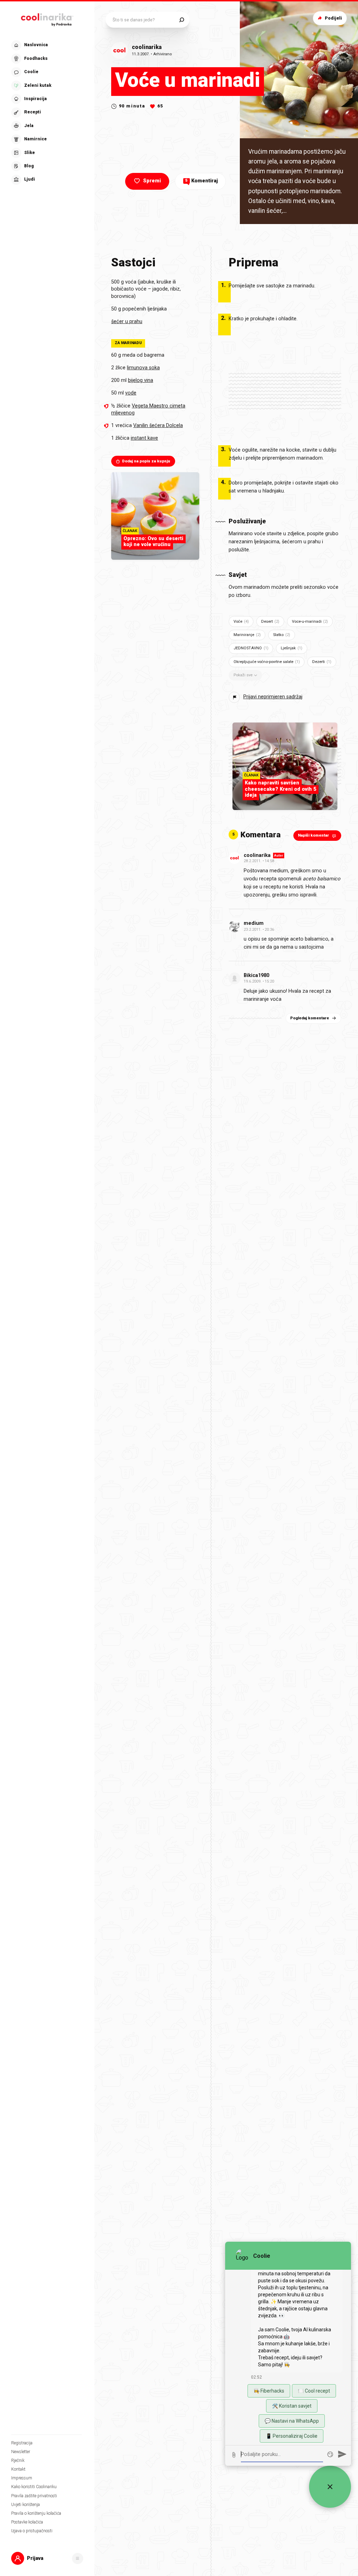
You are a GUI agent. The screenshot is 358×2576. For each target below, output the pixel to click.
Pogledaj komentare (310, 1018)
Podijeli (333, 18)
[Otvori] (78, 2558)
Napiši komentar (313, 835)
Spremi (152, 181)
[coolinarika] (47, 18)
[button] (46, 113)
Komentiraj (202, 181)
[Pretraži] (182, 20)
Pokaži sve (243, 675)
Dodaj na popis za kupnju (146, 461)
